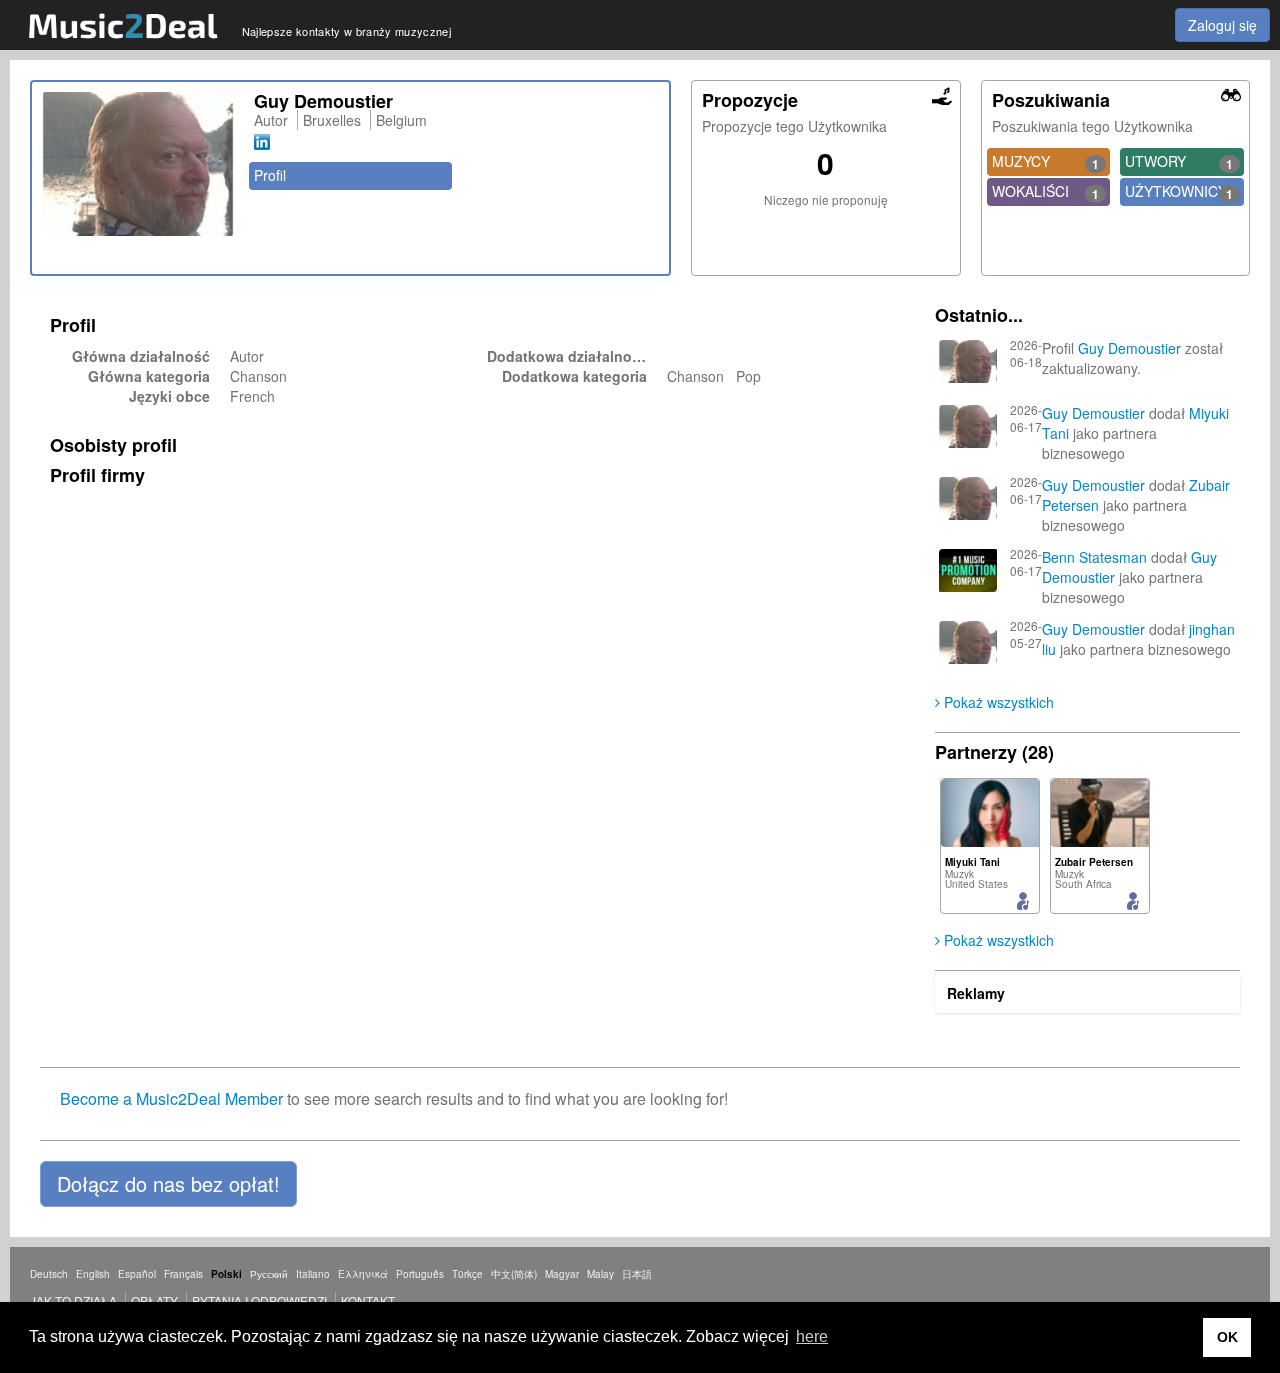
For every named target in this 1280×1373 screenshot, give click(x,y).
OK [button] (1227, 1337)
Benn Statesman (1094, 557)
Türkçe (467, 1274)
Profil (270, 175)
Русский (269, 1274)
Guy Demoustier (1129, 348)
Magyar (562, 1274)
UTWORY (1179, 162)
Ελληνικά (363, 1274)
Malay (600, 1274)
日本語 (637, 1274)
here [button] (812, 1336)
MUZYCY (1046, 162)
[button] (168, 1184)
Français (183, 1274)
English (93, 1274)
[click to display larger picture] (138, 164)
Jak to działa (73, 1300)
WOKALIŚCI (1046, 192)
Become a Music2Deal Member (171, 1098)
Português (420, 1274)
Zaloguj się (1222, 25)
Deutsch (49, 1274)
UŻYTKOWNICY (1179, 192)
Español (137, 1274)
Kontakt (368, 1300)
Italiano (313, 1274)
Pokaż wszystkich (997, 702)
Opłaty (154, 1300)
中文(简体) (514, 1274)
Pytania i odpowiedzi (259, 1300)
